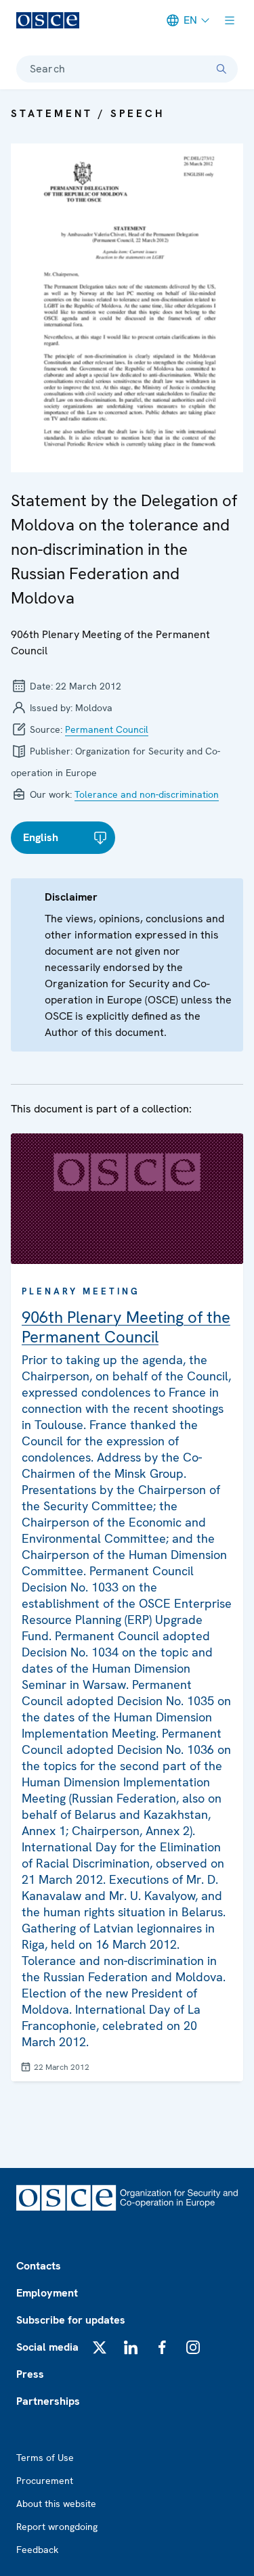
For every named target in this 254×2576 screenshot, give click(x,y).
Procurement (45, 2481)
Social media (47, 2347)
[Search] (221, 69)
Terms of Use (45, 2458)
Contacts (39, 2266)
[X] (100, 2347)
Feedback (37, 2550)
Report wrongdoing (57, 2527)
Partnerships (48, 2401)
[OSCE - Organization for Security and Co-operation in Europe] (48, 20)
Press (30, 2374)
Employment (47, 2293)
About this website (56, 2504)
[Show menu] (230, 20)
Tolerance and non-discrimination (147, 794)
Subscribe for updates (71, 2320)
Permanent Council (107, 729)
